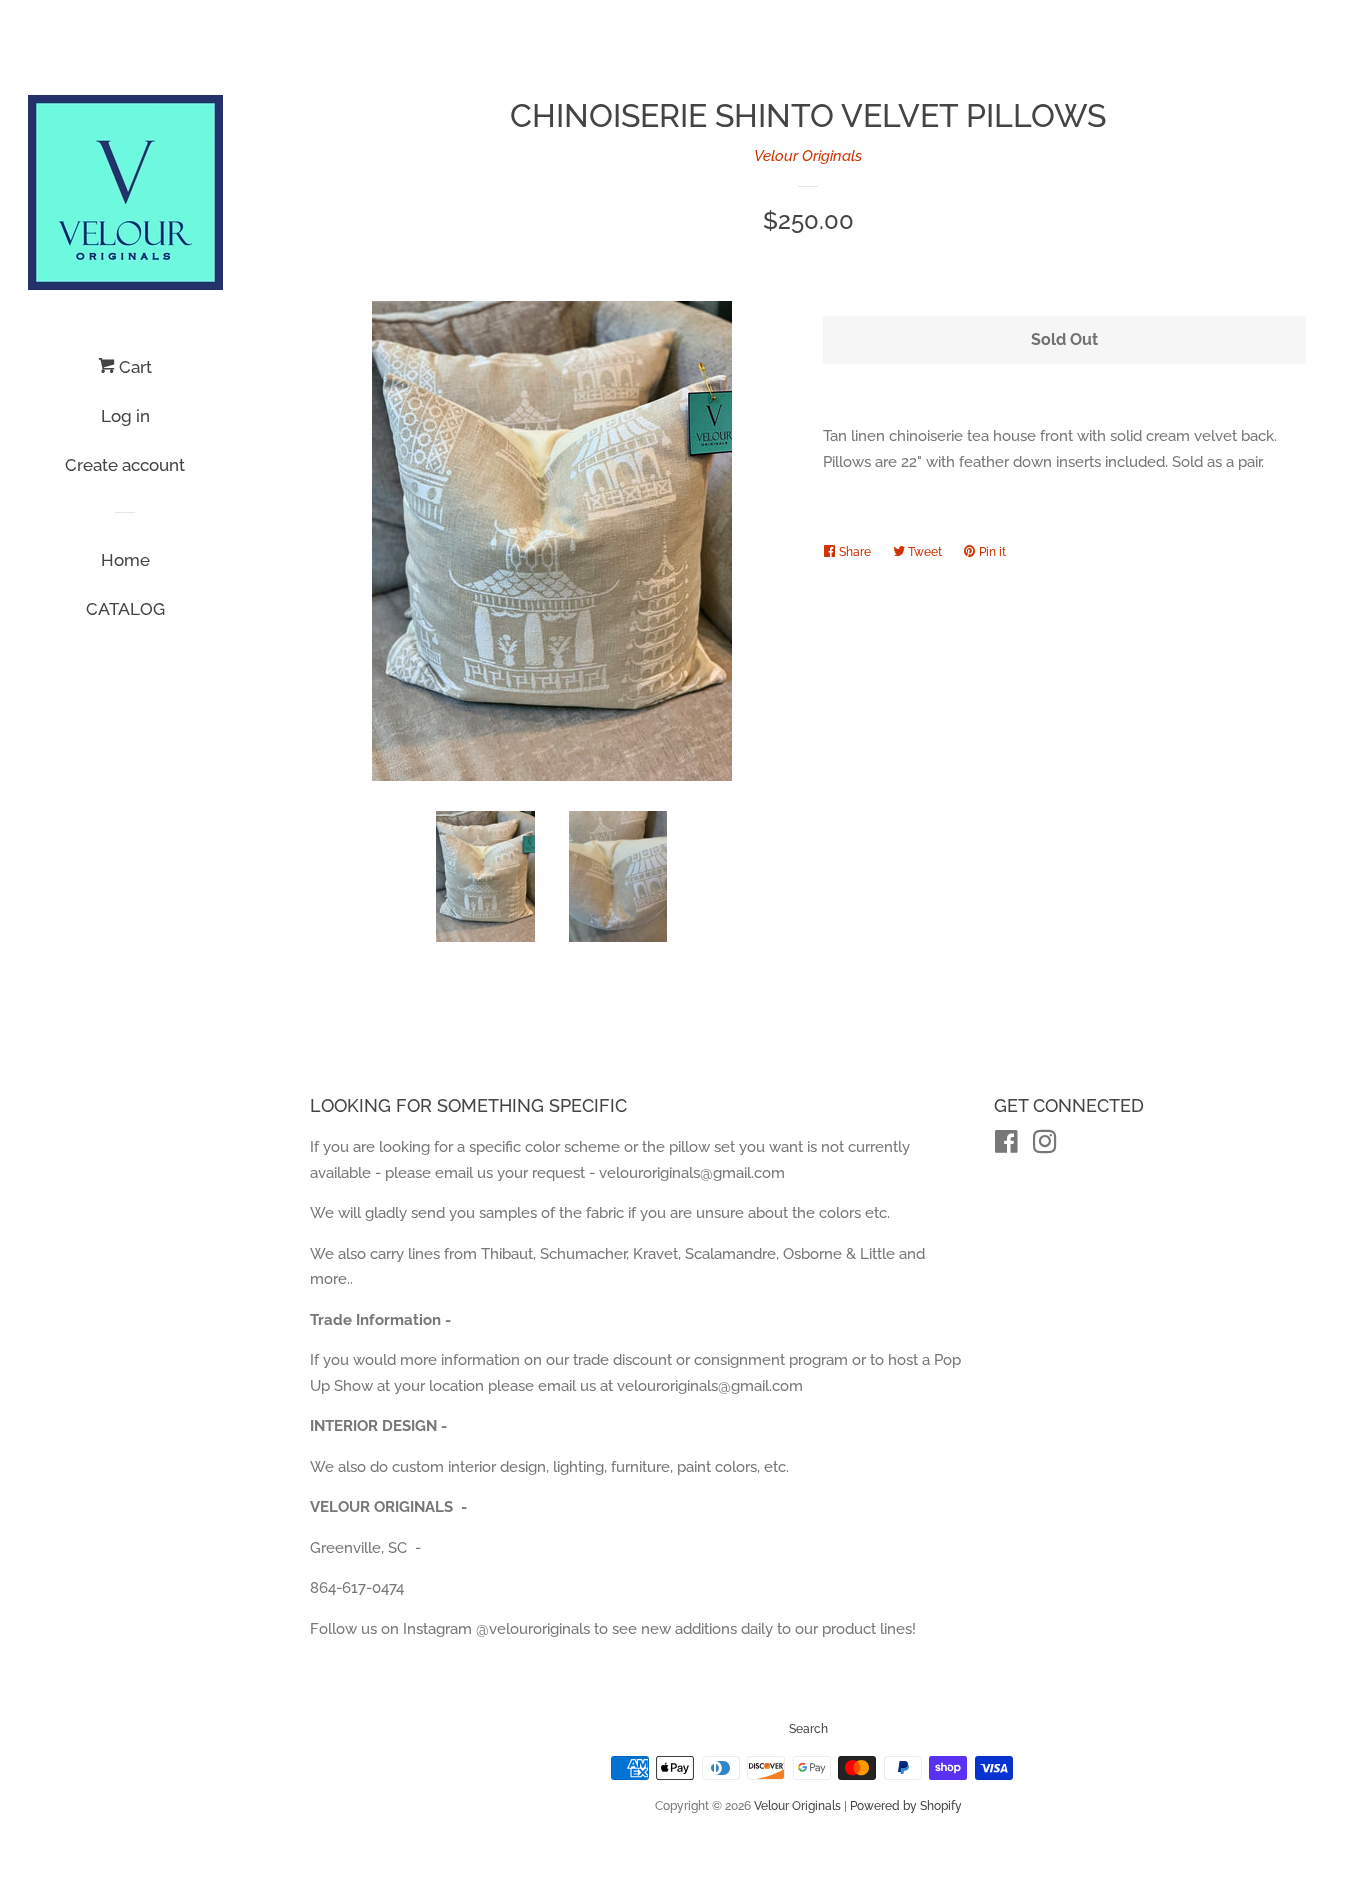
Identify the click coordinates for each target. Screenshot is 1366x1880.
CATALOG (125, 609)
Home (125, 560)
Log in (125, 416)
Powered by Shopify (906, 1806)
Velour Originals (808, 156)
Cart (133, 367)
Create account (125, 465)
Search (808, 1729)
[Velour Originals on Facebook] (1006, 1146)
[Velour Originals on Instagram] (1045, 1146)
